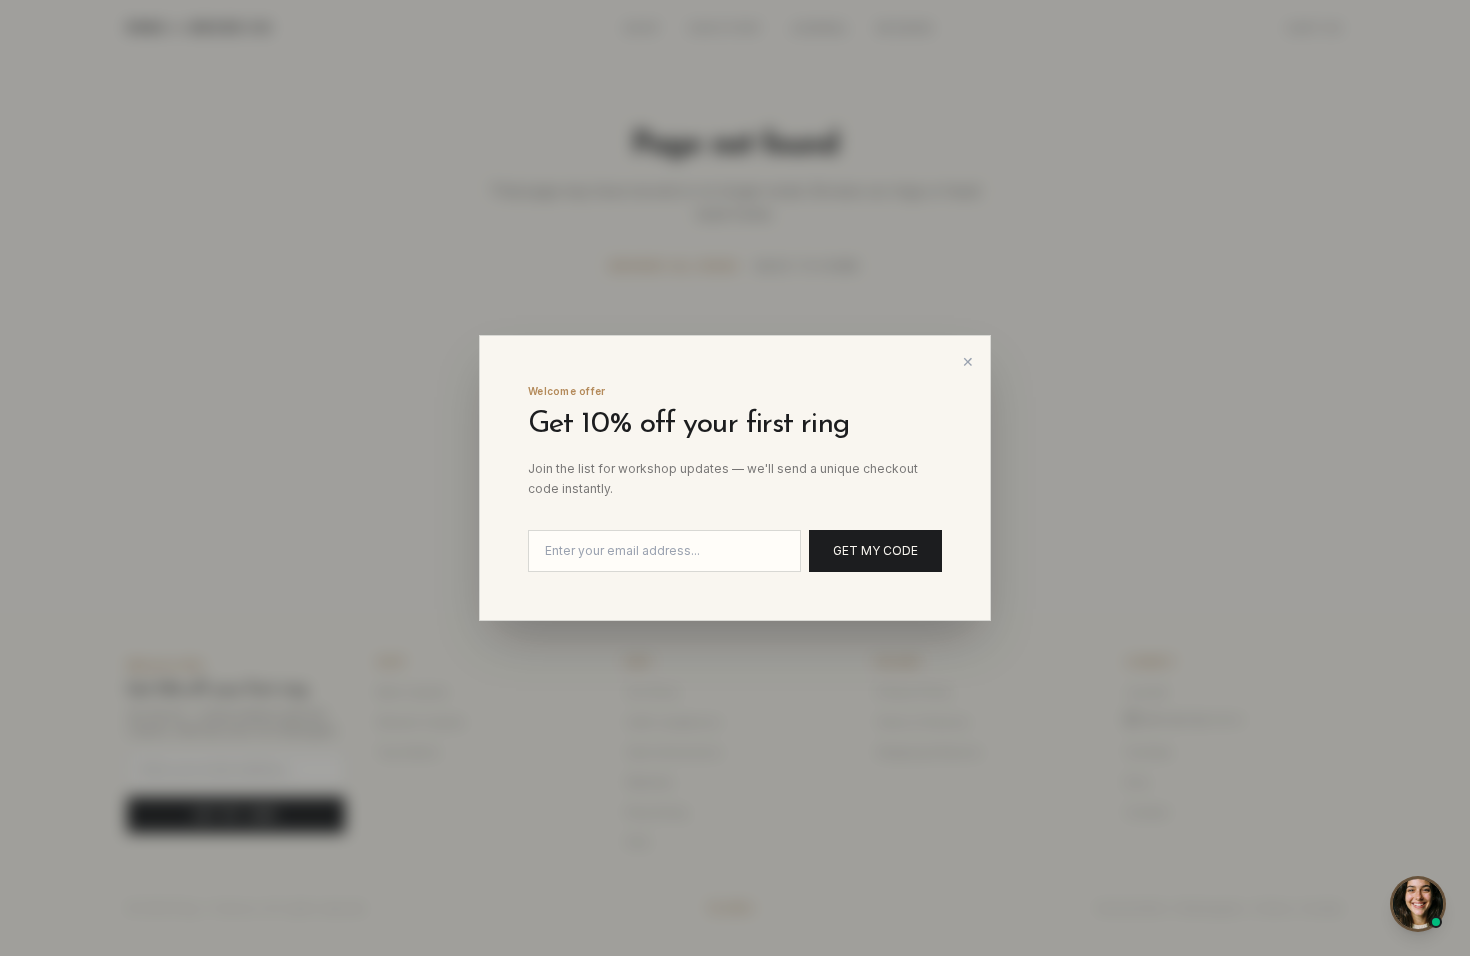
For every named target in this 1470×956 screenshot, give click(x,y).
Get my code (875, 550)
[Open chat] (1418, 904)
